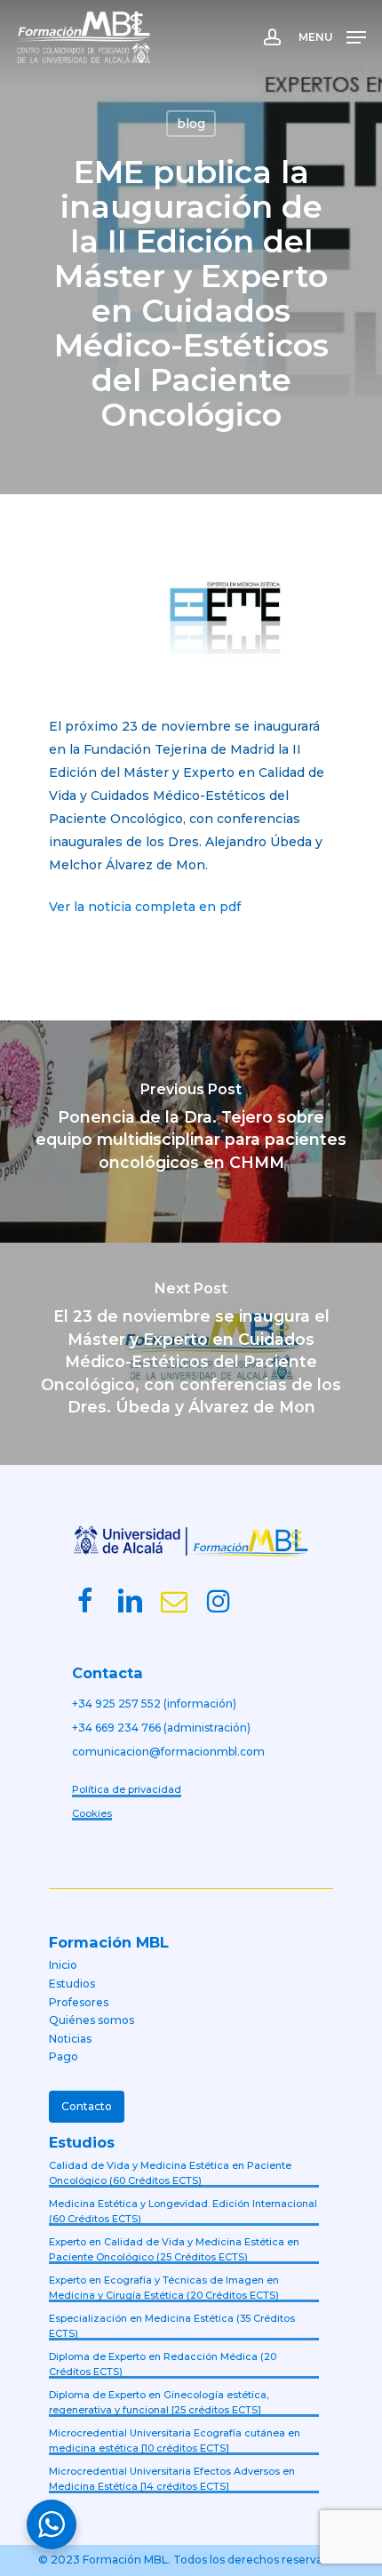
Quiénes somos (92, 2020)
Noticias (70, 2039)
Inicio (63, 1965)
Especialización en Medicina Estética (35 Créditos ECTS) (172, 2326)
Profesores (79, 2002)
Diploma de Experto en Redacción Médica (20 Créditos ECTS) (163, 2364)
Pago (64, 2056)
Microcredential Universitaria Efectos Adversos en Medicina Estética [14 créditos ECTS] (172, 2479)
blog (191, 124)
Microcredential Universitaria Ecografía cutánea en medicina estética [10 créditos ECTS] (175, 2440)
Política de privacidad (127, 1789)
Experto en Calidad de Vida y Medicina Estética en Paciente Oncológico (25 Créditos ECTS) (174, 2249)
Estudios (72, 1984)
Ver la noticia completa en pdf (145, 907)
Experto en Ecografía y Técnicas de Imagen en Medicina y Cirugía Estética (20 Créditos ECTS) (164, 2288)
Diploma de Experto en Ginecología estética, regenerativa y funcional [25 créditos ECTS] (159, 2402)
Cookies (92, 1813)
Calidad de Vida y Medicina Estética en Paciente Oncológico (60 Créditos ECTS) (170, 2173)
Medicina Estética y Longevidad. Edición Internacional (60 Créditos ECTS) (183, 2211)
